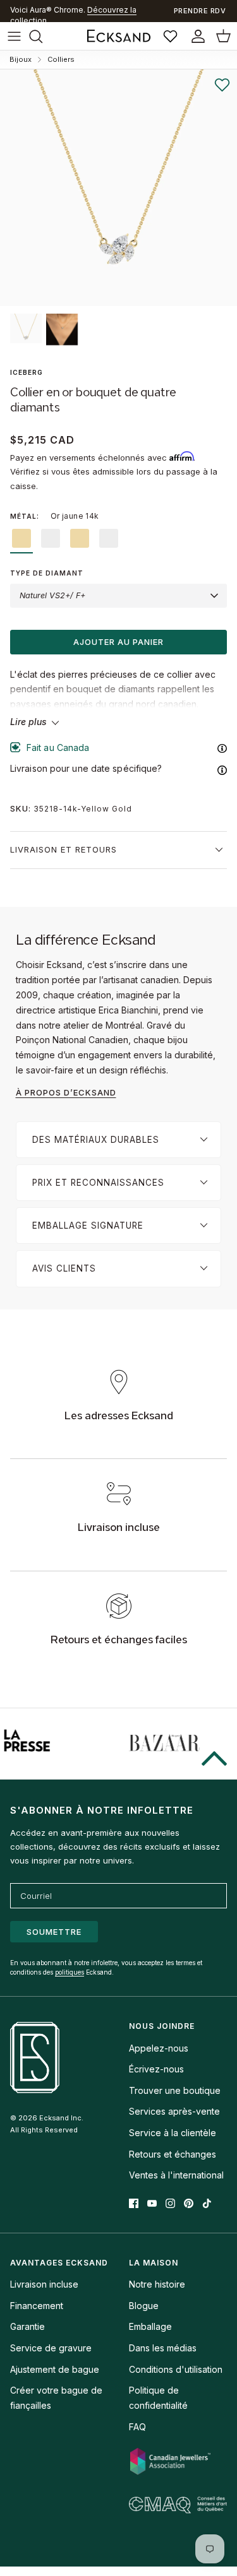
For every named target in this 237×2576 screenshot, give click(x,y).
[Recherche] (42, 36)
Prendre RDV (200, 11)
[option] (118, 188)
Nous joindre (162, 2026)
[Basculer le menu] (14, 36)
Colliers (61, 59)
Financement (37, 2306)
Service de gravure (51, 2348)
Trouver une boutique (175, 2090)
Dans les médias (163, 2348)
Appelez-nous (159, 2048)
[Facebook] (134, 2203)
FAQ (137, 2427)
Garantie (27, 2326)
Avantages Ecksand (59, 2263)
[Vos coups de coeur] (172, 36)
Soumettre (54, 1932)
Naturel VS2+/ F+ (52, 595)
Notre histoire (157, 2284)
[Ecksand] (119, 36)
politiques (70, 1972)
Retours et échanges (173, 2154)
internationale (71, 15)
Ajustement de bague (55, 2369)
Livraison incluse (44, 2284)
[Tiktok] (207, 2203)
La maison (154, 2263)
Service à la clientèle (173, 2133)
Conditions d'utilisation (176, 2369)
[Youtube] (152, 2203)
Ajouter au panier (118, 642)
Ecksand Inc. (61, 2118)
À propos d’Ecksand (66, 1092)
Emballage (150, 2326)
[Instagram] (170, 2203)
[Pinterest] (189, 2203)
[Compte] (195, 36)
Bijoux (21, 59)
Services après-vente (174, 2111)
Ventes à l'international (176, 2175)
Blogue (144, 2306)
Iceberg (27, 372)
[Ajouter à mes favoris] (222, 85)
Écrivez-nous (156, 2069)
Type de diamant (47, 573)
